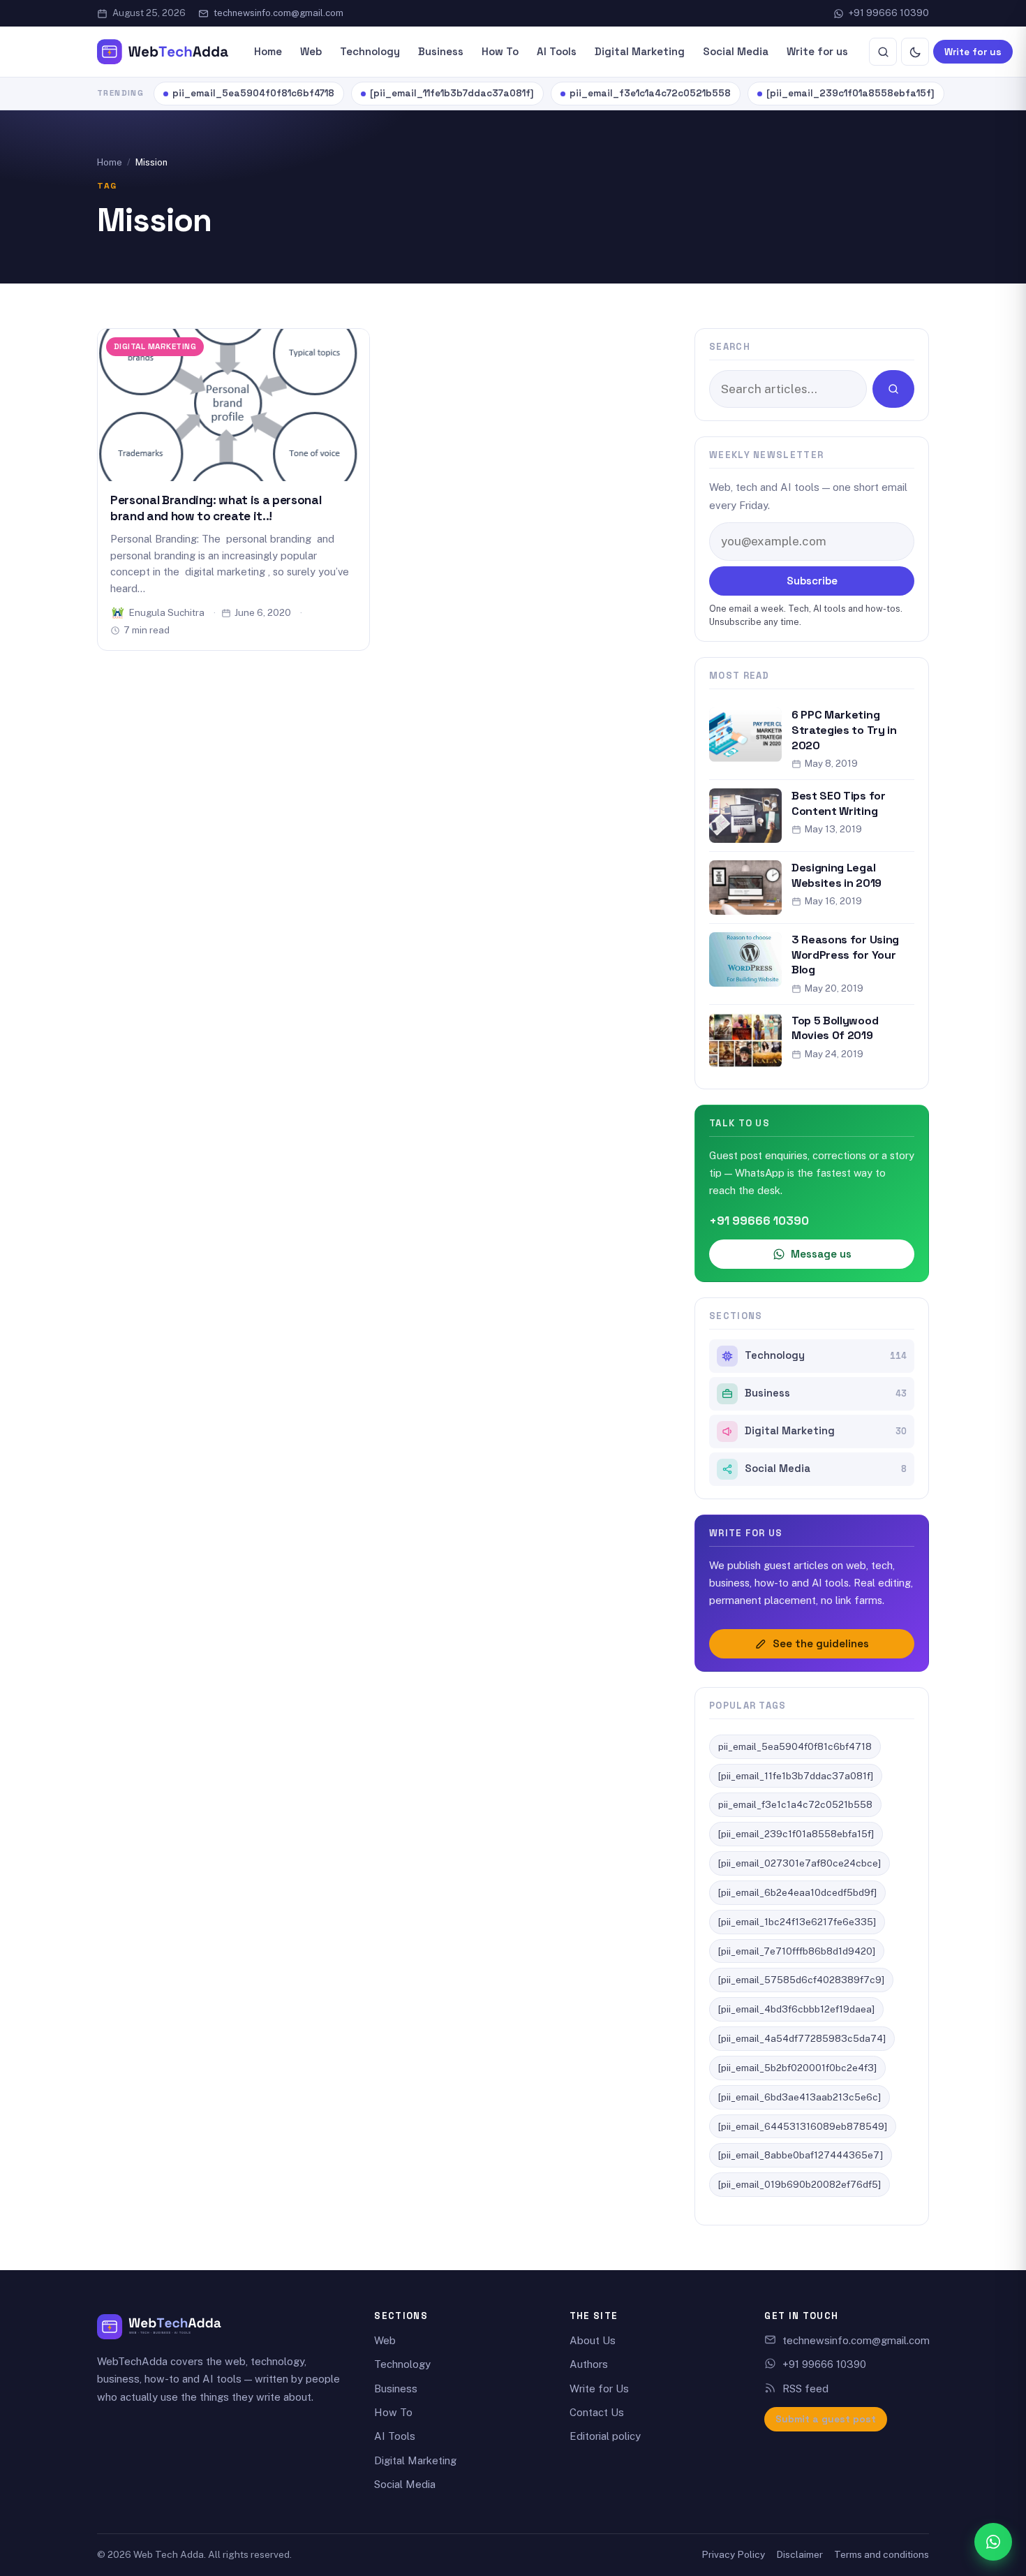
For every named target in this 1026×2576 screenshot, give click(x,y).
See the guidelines (821, 1643)
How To (500, 51)
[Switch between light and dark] (915, 52)
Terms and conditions (882, 2554)
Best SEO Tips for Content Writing (839, 803)
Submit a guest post (826, 2419)
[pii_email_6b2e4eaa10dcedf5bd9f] (797, 1892)
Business (441, 51)
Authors (589, 2364)
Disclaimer (800, 2554)
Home (268, 51)
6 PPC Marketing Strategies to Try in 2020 (844, 730)
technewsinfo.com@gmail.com (278, 13)
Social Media (736, 51)
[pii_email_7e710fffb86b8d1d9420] (797, 1951)
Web (311, 51)
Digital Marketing (640, 51)
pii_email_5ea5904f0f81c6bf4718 (253, 93)
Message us (821, 1254)
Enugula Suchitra (167, 612)
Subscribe (812, 581)
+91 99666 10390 (889, 13)
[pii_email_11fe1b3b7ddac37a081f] (452, 93)
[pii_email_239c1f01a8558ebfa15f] (850, 93)
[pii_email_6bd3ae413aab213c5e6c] (800, 2097)
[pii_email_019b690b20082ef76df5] (800, 2184)
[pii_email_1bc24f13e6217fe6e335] (797, 1922)
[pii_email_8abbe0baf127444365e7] (801, 2155)
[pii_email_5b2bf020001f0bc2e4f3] (797, 2068)
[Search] (883, 52)
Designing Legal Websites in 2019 (837, 875)
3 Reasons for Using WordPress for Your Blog (845, 955)
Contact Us (597, 2412)
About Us (593, 2340)
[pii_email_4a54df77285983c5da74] (802, 2038)
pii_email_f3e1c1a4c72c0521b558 (650, 93)
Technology (370, 51)
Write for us (817, 51)
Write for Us (599, 2389)
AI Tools (557, 51)
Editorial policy (605, 2436)
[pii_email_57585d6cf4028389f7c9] (801, 1980)
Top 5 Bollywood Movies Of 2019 (835, 1028)
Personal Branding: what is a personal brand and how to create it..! (216, 508)
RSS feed (805, 2389)
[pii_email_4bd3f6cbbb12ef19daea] (796, 2009)
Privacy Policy (733, 2554)
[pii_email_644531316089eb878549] (803, 2126)
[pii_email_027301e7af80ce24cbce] (800, 1863)
